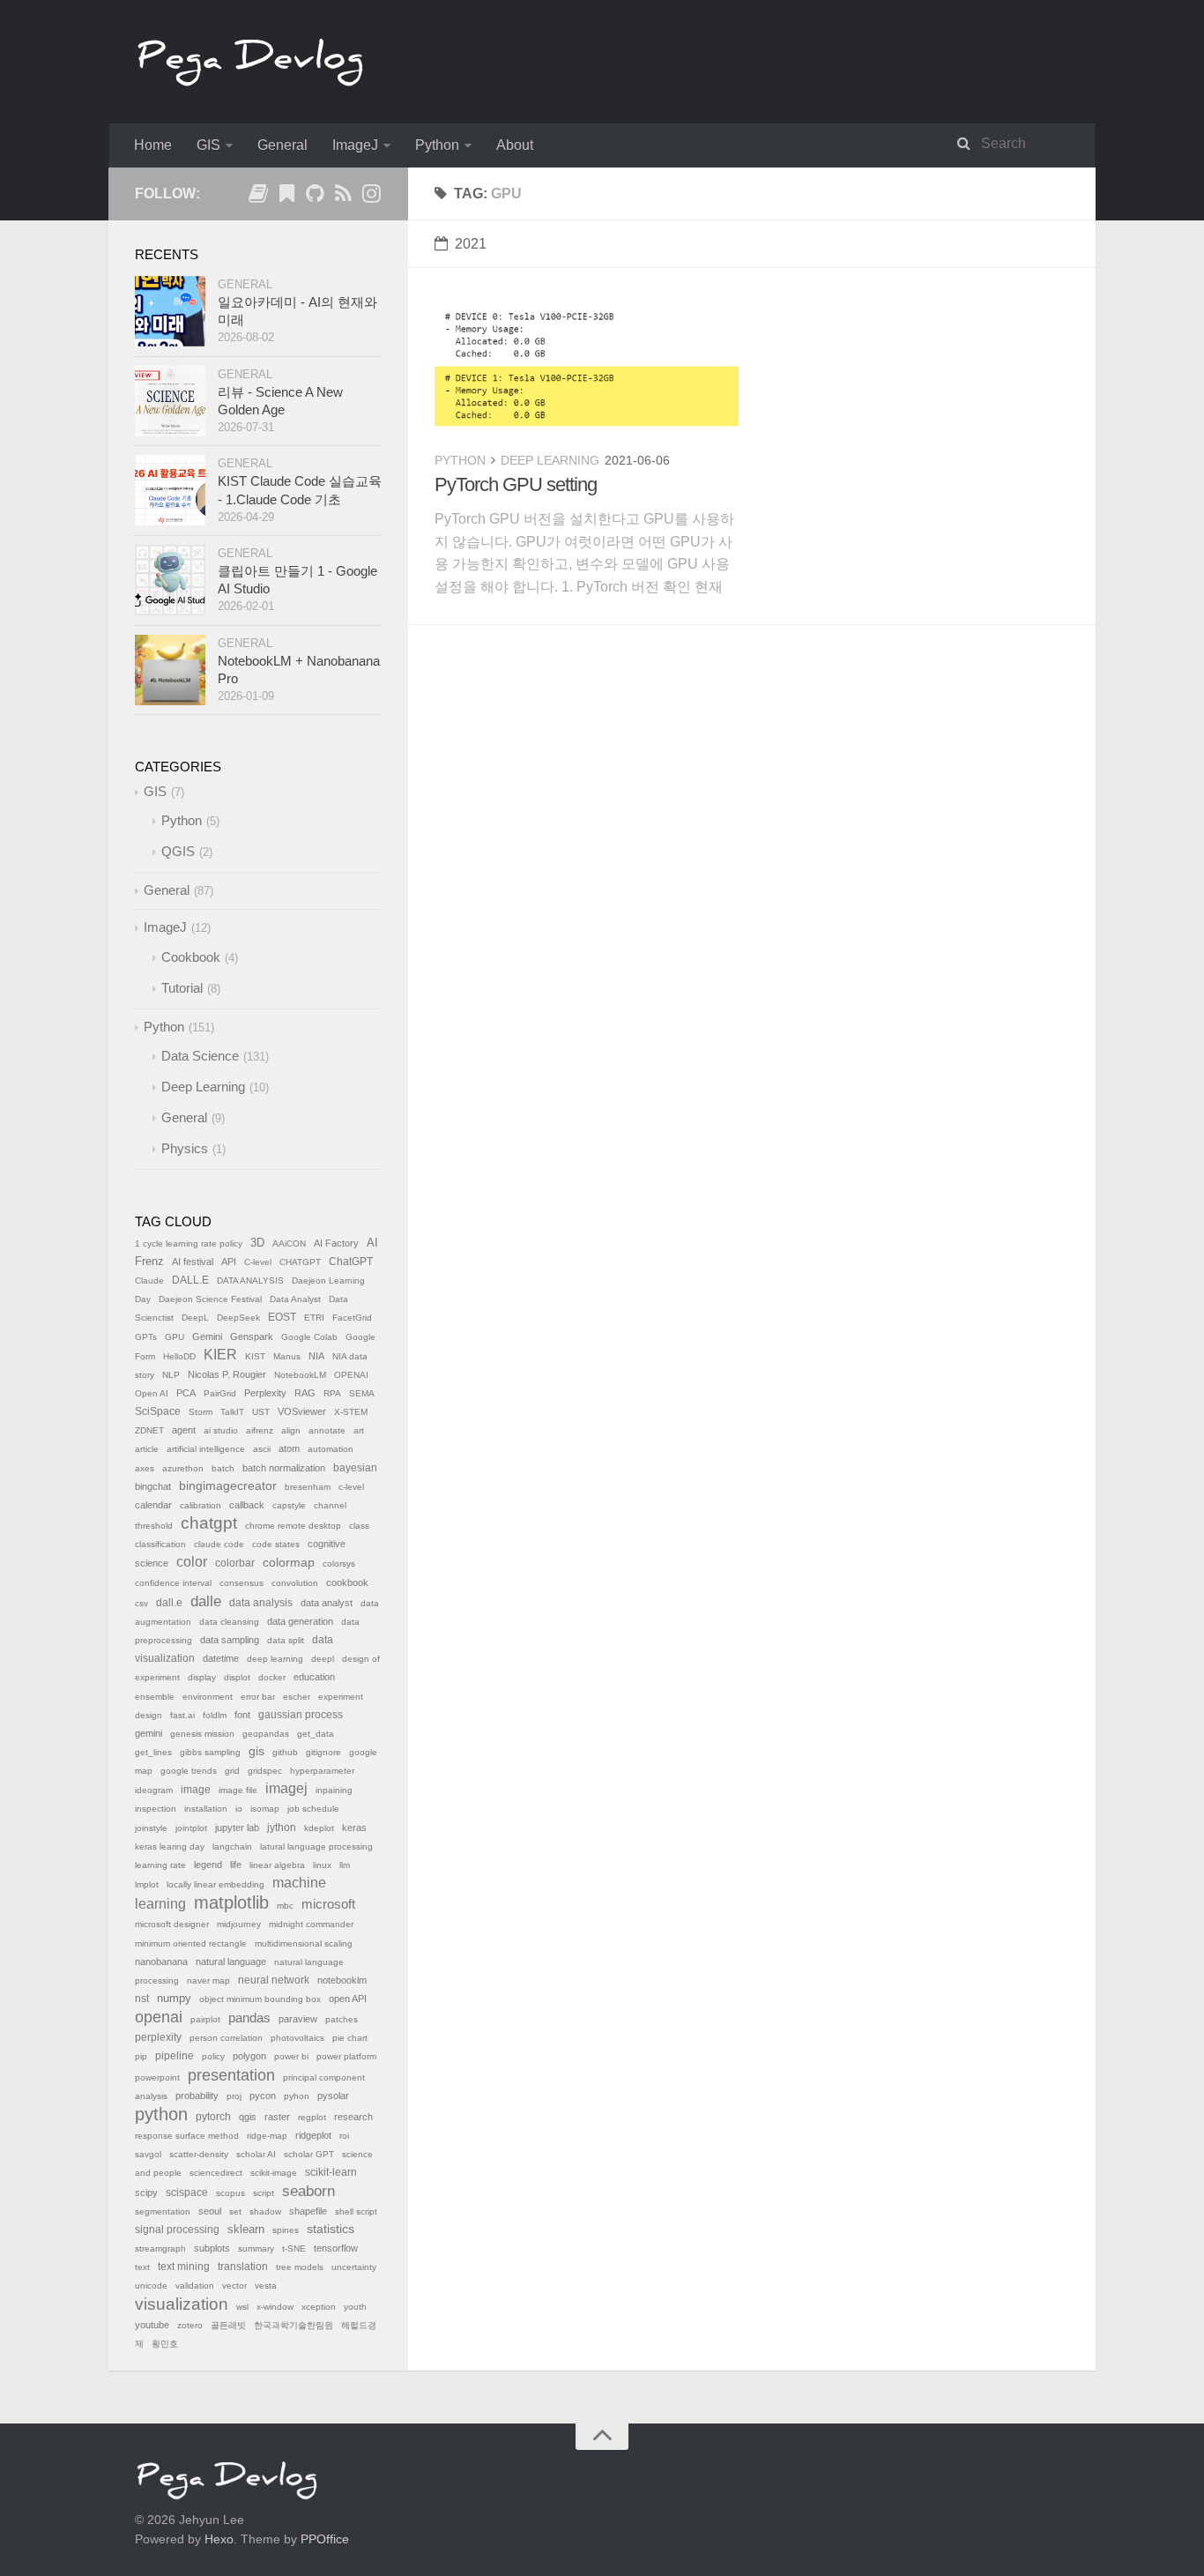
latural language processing (316, 1846)
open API (348, 1999)
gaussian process (301, 1715)
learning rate (160, 1865)
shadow (265, 2211)
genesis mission (202, 1734)
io (239, 1809)
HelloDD (179, 1356)
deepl (323, 1659)
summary (256, 2248)
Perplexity (265, 1393)
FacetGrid (352, 1318)
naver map (208, 1980)
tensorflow (336, 2248)
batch (223, 1468)
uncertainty (354, 2267)
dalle (206, 1601)
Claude (149, 1281)
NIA (316, 1356)
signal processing (177, 2230)
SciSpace (158, 1411)
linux (322, 1865)
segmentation (163, 2211)
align (291, 1430)
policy (213, 2056)
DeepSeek (238, 1318)
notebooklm (342, 1980)
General (282, 145)
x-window (275, 2307)
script (264, 2193)
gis (256, 1751)
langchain (232, 1846)
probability (197, 2096)
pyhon (297, 2096)
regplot (312, 2117)
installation (206, 1809)
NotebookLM (300, 1375)
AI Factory (336, 1243)
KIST (255, 1356)
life (236, 1865)
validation (195, 2286)
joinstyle (151, 1828)
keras (354, 1828)
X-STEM (351, 1412)
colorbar (235, 1563)
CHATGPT (300, 1262)
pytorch (213, 2117)
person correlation (226, 2038)
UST (261, 1412)
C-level (258, 1262)
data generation (300, 1621)
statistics (331, 2229)
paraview (298, 2019)
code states (276, 1544)
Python (437, 145)
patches (342, 2019)
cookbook (347, 1582)
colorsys (339, 1563)
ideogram (154, 1790)
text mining (184, 2267)
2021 (471, 244)
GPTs (146, 1337)
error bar (258, 1697)
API (229, 1262)
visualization (182, 2304)
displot (237, 1677)
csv (141, 1603)
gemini (149, 1733)
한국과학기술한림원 (294, 2325)
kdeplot (319, 1828)
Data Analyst (295, 1299)
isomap (265, 1809)
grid (232, 1771)
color (192, 1562)
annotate (327, 1430)
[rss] (343, 197)
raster (277, 2117)
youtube (152, 2325)
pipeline (175, 2056)
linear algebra (277, 1865)
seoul (210, 2211)
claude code (219, 1544)
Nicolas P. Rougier (227, 1374)
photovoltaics (297, 2038)
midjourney (239, 1924)
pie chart (350, 2038)
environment (208, 1697)
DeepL (195, 1318)
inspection (156, 1809)
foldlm (215, 1715)
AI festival (193, 1262)
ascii (262, 1449)
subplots (212, 2248)
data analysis (261, 1603)
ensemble (155, 1697)
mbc (285, 1906)
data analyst (327, 1603)
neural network (274, 1980)
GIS (208, 145)
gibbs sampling (210, 1752)
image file (238, 1790)
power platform (346, 2056)
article (147, 1449)
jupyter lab (237, 1828)
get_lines (153, 1752)
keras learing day (170, 1846)
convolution (295, 1583)
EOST (282, 1317)
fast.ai (182, 1715)
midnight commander (311, 1924)
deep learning (275, 1659)
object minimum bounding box (260, 1999)
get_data (316, 1734)
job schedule (313, 1809)
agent (184, 1430)
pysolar (333, 2096)
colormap (289, 1562)
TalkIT (232, 1412)
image (196, 1790)
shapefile (308, 2211)
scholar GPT (309, 2154)
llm (345, 1865)
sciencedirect (216, 2173)
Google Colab (309, 1337)
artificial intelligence (206, 1449)
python (161, 2114)
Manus (287, 1356)
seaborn (308, 2191)
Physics (185, 1148)
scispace (187, 2193)
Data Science (200, 1056)
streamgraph (160, 2248)
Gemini (207, 1336)
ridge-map (267, 2136)
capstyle (289, 1505)
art (359, 1430)
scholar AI (256, 2154)
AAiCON (289, 1243)
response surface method (187, 2136)
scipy (146, 2193)
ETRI (314, 1318)
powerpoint (157, 2077)
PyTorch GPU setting (516, 484)
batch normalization (284, 1468)
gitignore (323, 1752)
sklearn (246, 2229)
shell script (356, 2211)
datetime (221, 1658)
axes (145, 1468)
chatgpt (209, 1523)
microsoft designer (172, 1924)
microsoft (328, 1904)
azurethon (183, 1468)
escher (297, 1697)
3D (257, 1243)
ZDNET (149, 1430)
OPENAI (351, 1375)
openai (159, 2017)
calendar (153, 1505)
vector (234, 2286)
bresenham (308, 1487)
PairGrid (220, 1393)
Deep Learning (550, 460)
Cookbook (191, 957)
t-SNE (294, 2248)
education (314, 1677)
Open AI (152, 1393)
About (515, 145)
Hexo (219, 2539)
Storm (201, 1412)
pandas (249, 2018)
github (285, 1752)
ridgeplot (313, 2135)
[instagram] (371, 197)
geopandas (266, 1734)
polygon (249, 2056)
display (202, 1677)
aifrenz (260, 1430)
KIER (220, 1355)
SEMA (362, 1393)
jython (282, 1828)
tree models (300, 2267)
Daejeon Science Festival (210, 1299)
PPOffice (325, 2539)
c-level (351, 1487)
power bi (291, 2056)
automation (331, 1449)
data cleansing (229, 1622)
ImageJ (355, 145)
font (242, 1715)
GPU (175, 1337)
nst (142, 1999)
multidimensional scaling (304, 1943)
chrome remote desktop (293, 1526)
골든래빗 (228, 2325)
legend (208, 1865)
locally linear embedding (216, 1884)
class (359, 1526)
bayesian (355, 1468)
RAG (305, 1393)
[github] (315, 197)
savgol (148, 2154)
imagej (286, 1788)
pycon (263, 2096)
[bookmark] (286, 197)
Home (153, 145)
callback (247, 1505)
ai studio (221, 1430)
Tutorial (182, 988)
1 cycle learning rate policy (189, 1243)
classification (160, 1544)
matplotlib (231, 1902)
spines (286, 2230)
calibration (201, 1505)
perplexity (158, 2037)
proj (234, 2096)
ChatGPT (351, 1262)
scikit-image (274, 2173)
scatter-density (199, 2154)
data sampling (230, 1640)
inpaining (334, 1790)
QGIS (178, 851)
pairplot (205, 2019)
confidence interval (173, 1583)
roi (344, 2136)
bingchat (153, 1486)
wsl (242, 2307)
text (142, 2267)
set (235, 2211)
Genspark (252, 1336)
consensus (242, 1583)
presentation (231, 2075)
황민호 (165, 2344)
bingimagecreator (228, 1486)
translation (243, 2267)
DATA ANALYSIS (250, 1281)
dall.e (169, 1603)
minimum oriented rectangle (191, 1943)
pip (141, 2056)
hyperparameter (322, 1771)
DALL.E (190, 1280)
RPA (332, 1393)
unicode (151, 2286)
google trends (189, 1771)
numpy (174, 1999)
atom (289, 1448)
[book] (258, 197)
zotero (190, 2325)
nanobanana (161, 1962)
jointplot (191, 1828)
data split (286, 1640)
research (353, 2117)
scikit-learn (331, 2172)
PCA (186, 1393)
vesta (266, 2286)
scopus (230, 2193)
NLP (171, 1375)
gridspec (265, 1771)
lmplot (147, 1884)
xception (319, 2307)
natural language (231, 1962)
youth (355, 2307)
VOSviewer (302, 1411)
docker (272, 1677)
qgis (248, 2117)
